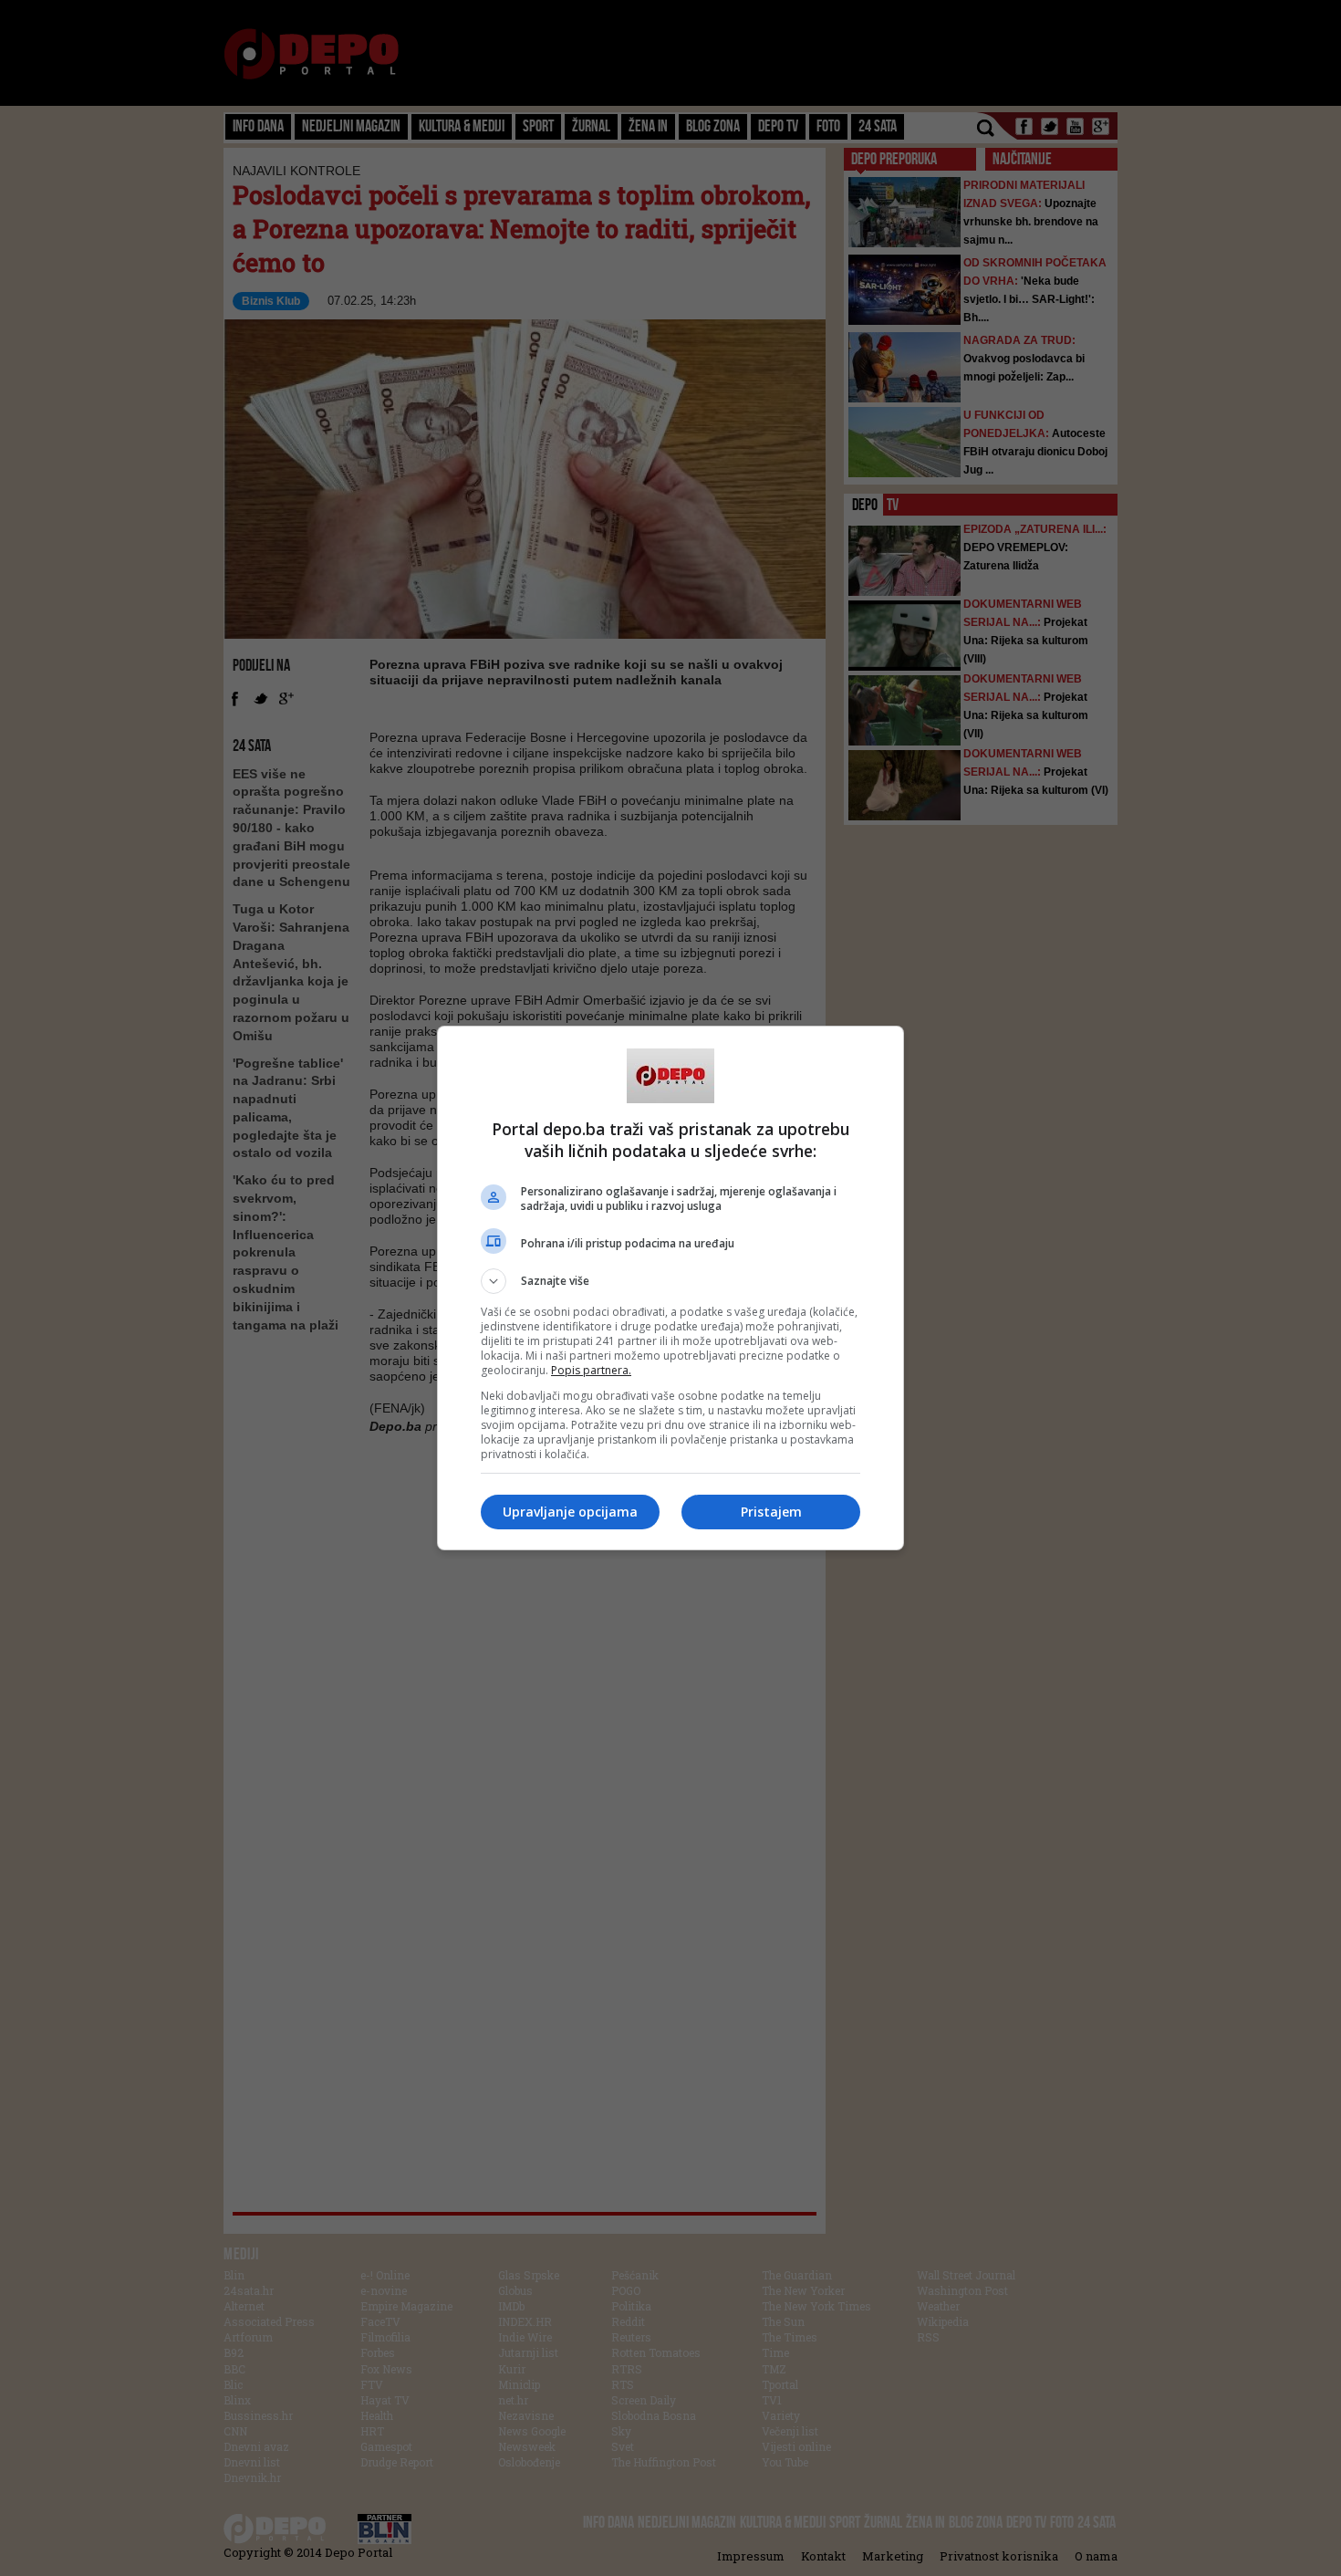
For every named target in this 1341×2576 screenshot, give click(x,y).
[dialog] (670, 1288)
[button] (670, 1281)
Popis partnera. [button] (591, 1370)
